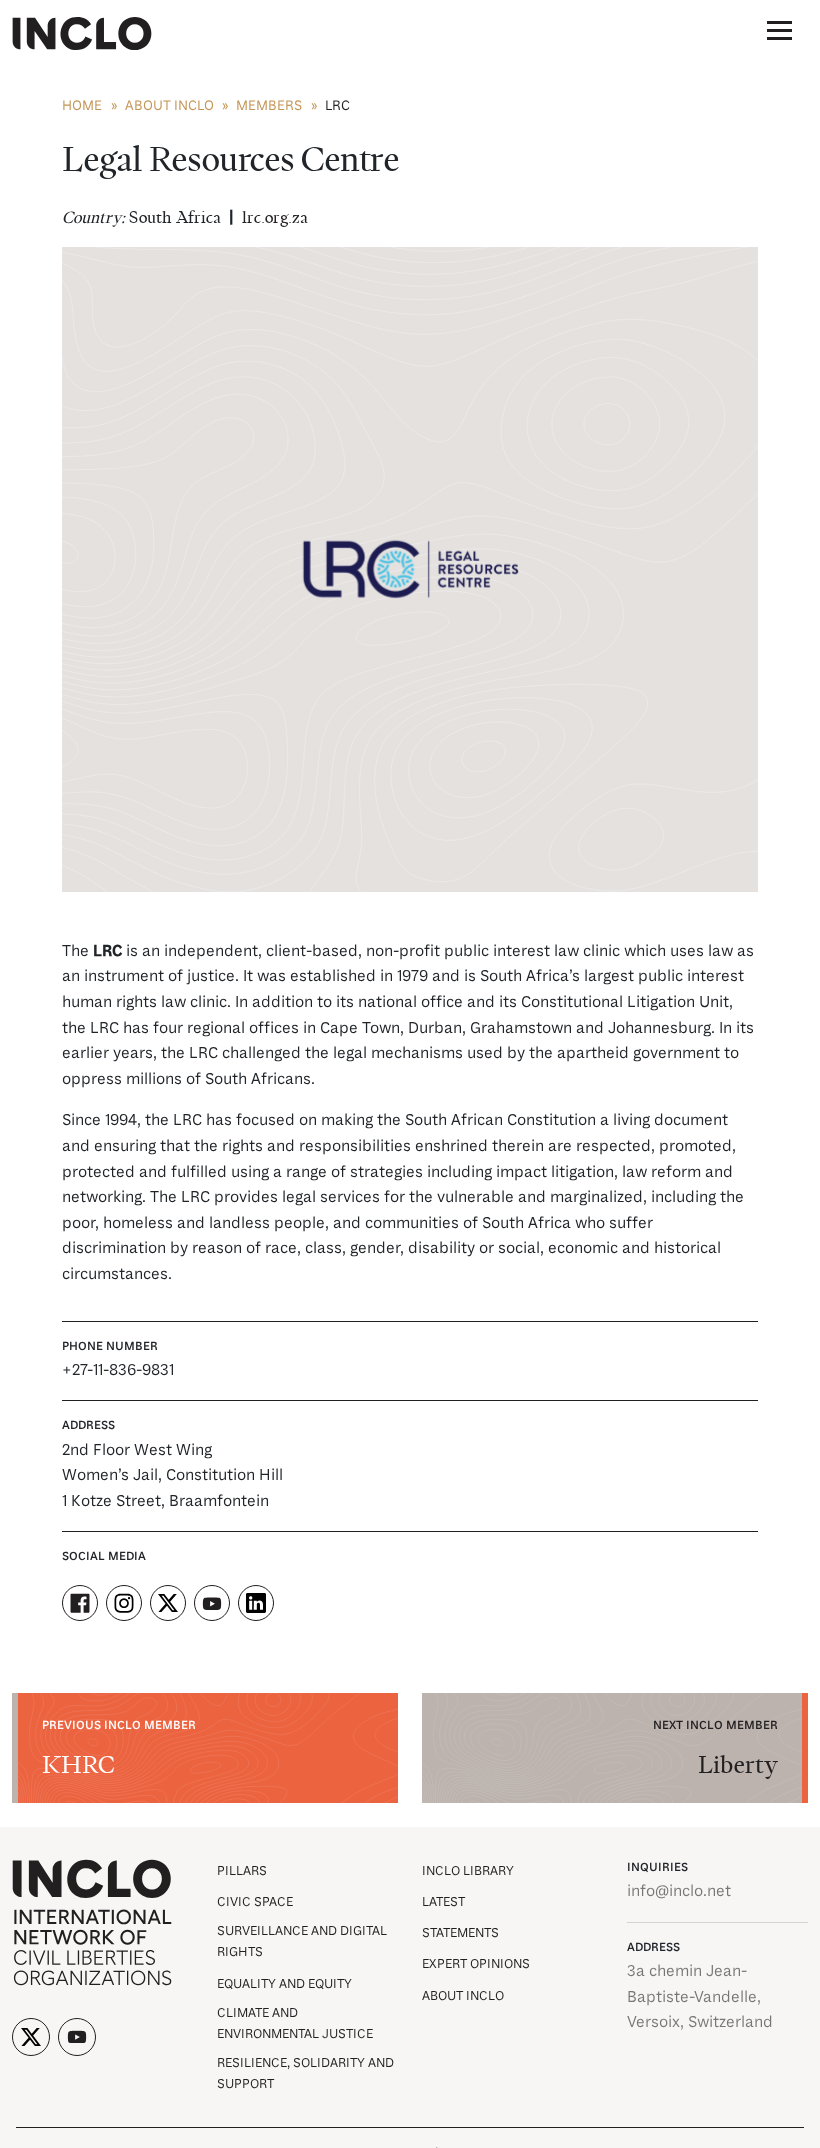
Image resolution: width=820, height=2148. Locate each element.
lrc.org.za (275, 218)
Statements (460, 1933)
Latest (443, 1902)
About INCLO (169, 106)
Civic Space (255, 1902)
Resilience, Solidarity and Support (305, 2074)
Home (82, 106)
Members (269, 106)
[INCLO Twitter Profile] (31, 2037)
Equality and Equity (284, 1984)
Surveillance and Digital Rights (302, 1942)
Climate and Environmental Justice (295, 2024)
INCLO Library (468, 1871)
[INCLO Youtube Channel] (77, 2037)
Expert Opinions (476, 1964)
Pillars (242, 1871)
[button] (779, 33)
